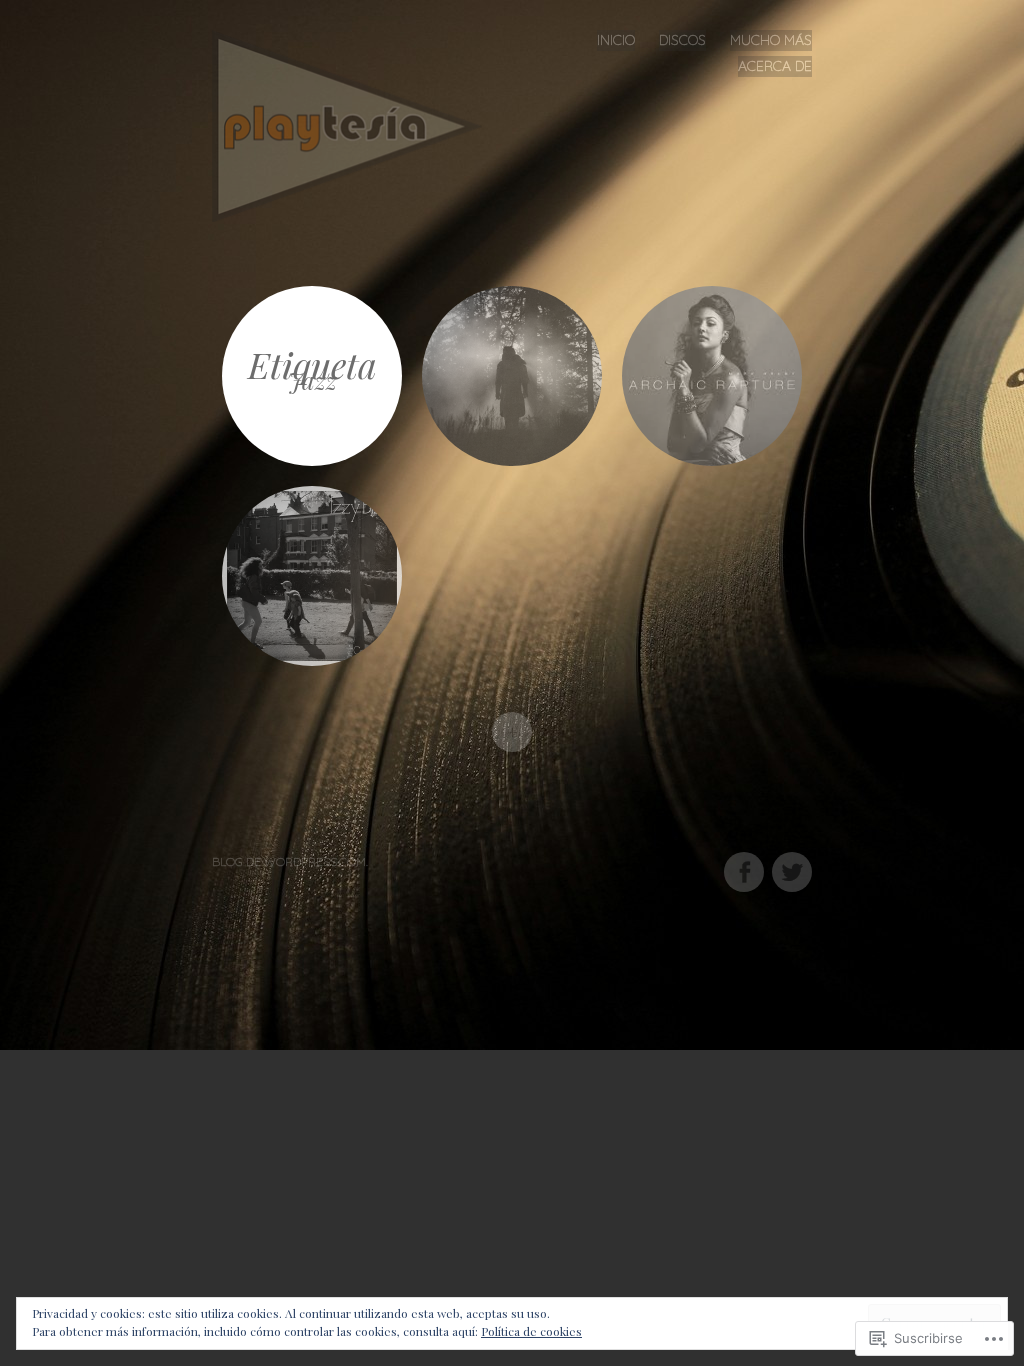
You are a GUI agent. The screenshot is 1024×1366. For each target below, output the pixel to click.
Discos (682, 40)
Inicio (616, 40)
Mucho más (771, 40)
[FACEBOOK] (743, 860)
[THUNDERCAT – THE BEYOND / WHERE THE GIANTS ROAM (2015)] (512, 376)
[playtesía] (355, 123)
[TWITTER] (789, 860)
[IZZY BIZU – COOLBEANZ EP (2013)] (312, 576)
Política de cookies (531, 1331)
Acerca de (775, 66)
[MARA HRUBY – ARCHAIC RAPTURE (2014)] (712, 376)
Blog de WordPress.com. (290, 861)
